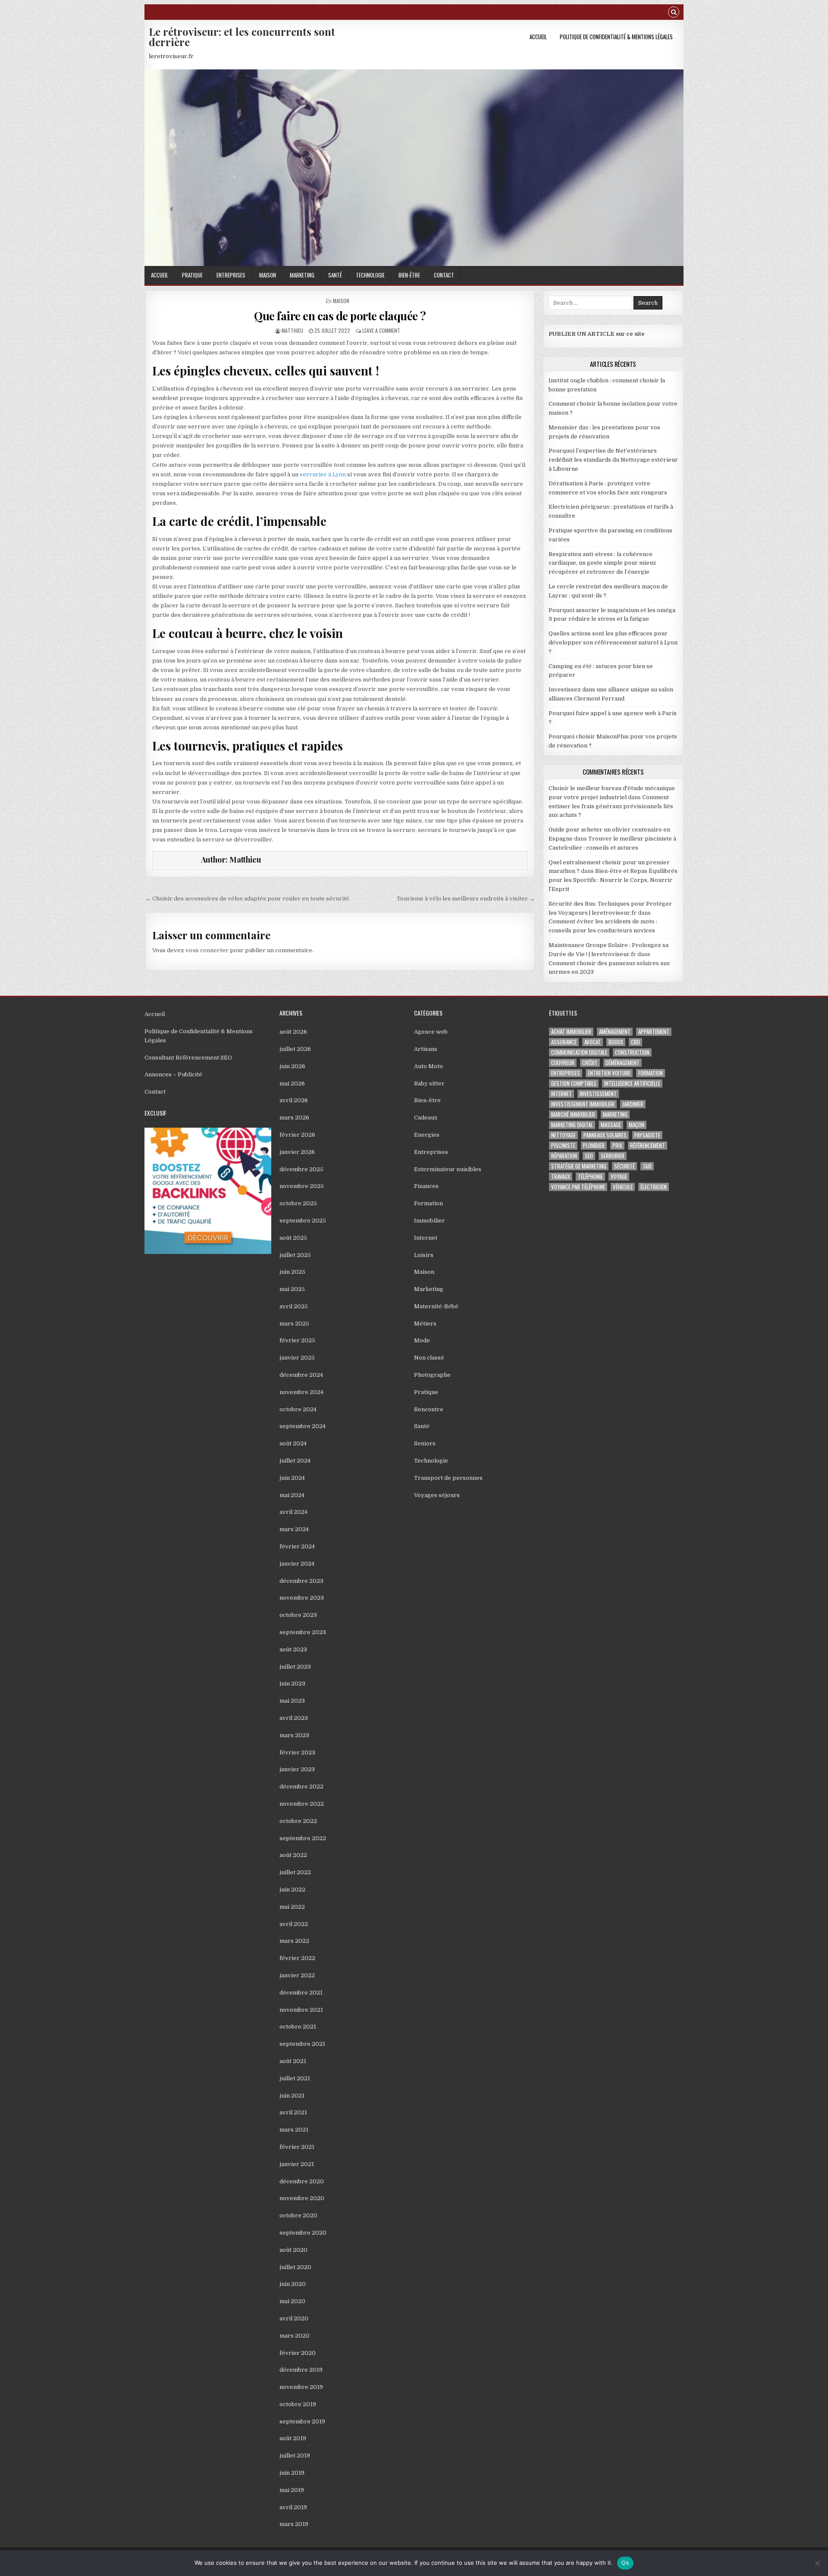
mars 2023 (294, 1735)
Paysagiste (647, 1135)
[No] (817, 2563)
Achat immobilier (571, 1032)
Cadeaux (426, 1118)
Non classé (429, 1358)
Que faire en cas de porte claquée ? (340, 316)
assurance (564, 1042)
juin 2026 (292, 1066)
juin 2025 (292, 1272)
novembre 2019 (301, 2387)
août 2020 (293, 2250)
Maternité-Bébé (436, 1306)
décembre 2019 (301, 2370)
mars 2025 (294, 1324)
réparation (564, 1156)
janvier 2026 (297, 1152)
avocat (593, 1042)
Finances (426, 1186)
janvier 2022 (297, 1975)
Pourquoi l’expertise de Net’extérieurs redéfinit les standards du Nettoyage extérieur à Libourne (613, 460)
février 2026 (297, 1135)
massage (611, 1125)
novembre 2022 (302, 1804)
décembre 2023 (301, 1581)
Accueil (538, 37)
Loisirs (424, 1255)
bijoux (616, 1042)
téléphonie (590, 1177)
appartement (654, 1032)
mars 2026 (294, 1118)
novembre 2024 (301, 1392)
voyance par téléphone (578, 1187)
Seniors (425, 1443)
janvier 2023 (297, 1769)
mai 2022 (292, 1907)
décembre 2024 (301, 1375)
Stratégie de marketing (579, 1166)
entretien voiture (609, 1073)
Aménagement (615, 1032)
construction (632, 1052)
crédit (590, 1063)
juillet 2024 (295, 1461)
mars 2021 (294, 2130)
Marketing (302, 275)
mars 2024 (294, 1529)
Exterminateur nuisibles (448, 1169)
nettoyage (563, 1135)
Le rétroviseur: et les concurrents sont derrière (242, 37)
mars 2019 (294, 2524)
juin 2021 (292, 2096)
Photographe (432, 1375)
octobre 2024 (298, 1409)
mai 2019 (292, 2490)
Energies (427, 1135)
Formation (428, 1203)
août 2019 (293, 2438)
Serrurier (613, 1156)
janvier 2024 (297, 1564)
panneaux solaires (605, 1135)
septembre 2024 (303, 1426)
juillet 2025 (295, 1255)
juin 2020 (293, 2284)
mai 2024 (292, 1495)
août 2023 (293, 1649)
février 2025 (297, 1340)
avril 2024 (293, 1512)
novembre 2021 (301, 2010)
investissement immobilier (583, 1104)
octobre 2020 (298, 2215)
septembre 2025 (303, 1221)
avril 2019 (293, 2507)
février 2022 (297, 1958)
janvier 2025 (297, 1358)
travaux (561, 1177)
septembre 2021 (302, 2044)
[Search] (674, 13)
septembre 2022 (303, 1838)
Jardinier (633, 1104)
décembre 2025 (301, 1169)
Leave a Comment (381, 330)
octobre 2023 (298, 1615)
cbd (635, 1042)
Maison (268, 275)
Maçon (637, 1125)
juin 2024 (292, 1478)
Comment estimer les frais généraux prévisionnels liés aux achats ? (611, 806)
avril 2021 (293, 2112)
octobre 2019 (298, 2404)
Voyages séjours (437, 1495)
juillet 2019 (295, 2456)
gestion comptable (574, 1083)
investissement (598, 1094)
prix (617, 1146)
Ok (625, 2563)
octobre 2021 (298, 2027)
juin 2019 (292, 2473)
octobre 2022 (298, 1821)
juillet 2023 (295, 1667)
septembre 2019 (302, 2421)
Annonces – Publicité (173, 1074)
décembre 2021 (301, 1993)
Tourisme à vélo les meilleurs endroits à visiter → (466, 899)
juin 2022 (292, 1890)
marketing (615, 1114)
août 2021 (293, 2061)
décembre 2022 (301, 1787)
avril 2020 (294, 2318)
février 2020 (298, 2353)
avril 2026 (294, 1100)
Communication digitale (579, 1052)
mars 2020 (295, 2336)
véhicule (623, 1187)
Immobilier (430, 1221)
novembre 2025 (302, 1186)
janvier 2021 (297, 2164)
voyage (619, 1177)
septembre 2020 (303, 2233)
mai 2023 (292, 1701)
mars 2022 (294, 1941)
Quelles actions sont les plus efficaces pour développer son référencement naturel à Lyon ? (613, 642)
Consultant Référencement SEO (188, 1058)
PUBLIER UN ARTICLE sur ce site (597, 334)
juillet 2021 (295, 2078)
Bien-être (409, 275)
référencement (648, 1146)
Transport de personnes (448, 1478)
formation (651, 1073)
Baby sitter (429, 1083)
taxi (647, 1166)
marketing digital (572, 1125)
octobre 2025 (298, 1203)
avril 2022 (294, 1924)
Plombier (594, 1146)
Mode (422, 1340)
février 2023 (297, 1752)
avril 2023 (294, 1718)
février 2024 (297, 1546)
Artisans (426, 1049)
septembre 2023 (303, 1632)
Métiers (425, 1324)
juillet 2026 (295, 1049)
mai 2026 (292, 1083)
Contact (444, 275)
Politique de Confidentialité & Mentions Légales (616, 37)
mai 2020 (292, 2301)
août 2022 (293, 1855)
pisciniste (563, 1146)
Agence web (431, 1032)
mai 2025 (292, 1289)
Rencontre (429, 1409)
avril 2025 (294, 1306)
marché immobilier (573, 1114)
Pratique (192, 275)
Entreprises (231, 275)
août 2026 (293, 1032)
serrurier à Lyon (323, 474)
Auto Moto (428, 1066)
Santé (335, 275)
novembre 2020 (302, 2198)
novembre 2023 (302, 1598)
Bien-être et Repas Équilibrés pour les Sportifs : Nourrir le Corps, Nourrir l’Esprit (613, 880)
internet (561, 1094)
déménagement (623, 1063)
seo (589, 1156)
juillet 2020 (295, 2267)
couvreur (563, 1063)
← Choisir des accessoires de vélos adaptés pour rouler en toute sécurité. (248, 899)
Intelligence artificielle (632, 1083)
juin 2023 (292, 1683)
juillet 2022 (295, 1872)
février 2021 (297, 2147)
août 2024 (293, 1443)
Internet (426, 1238)
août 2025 (293, 1238)
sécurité (624, 1166)
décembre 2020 (302, 2181)
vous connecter (207, 950)
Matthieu (292, 330)
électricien (654, 1187)
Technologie (370, 275)
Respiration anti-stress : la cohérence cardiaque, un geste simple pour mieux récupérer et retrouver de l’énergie (602, 563)
